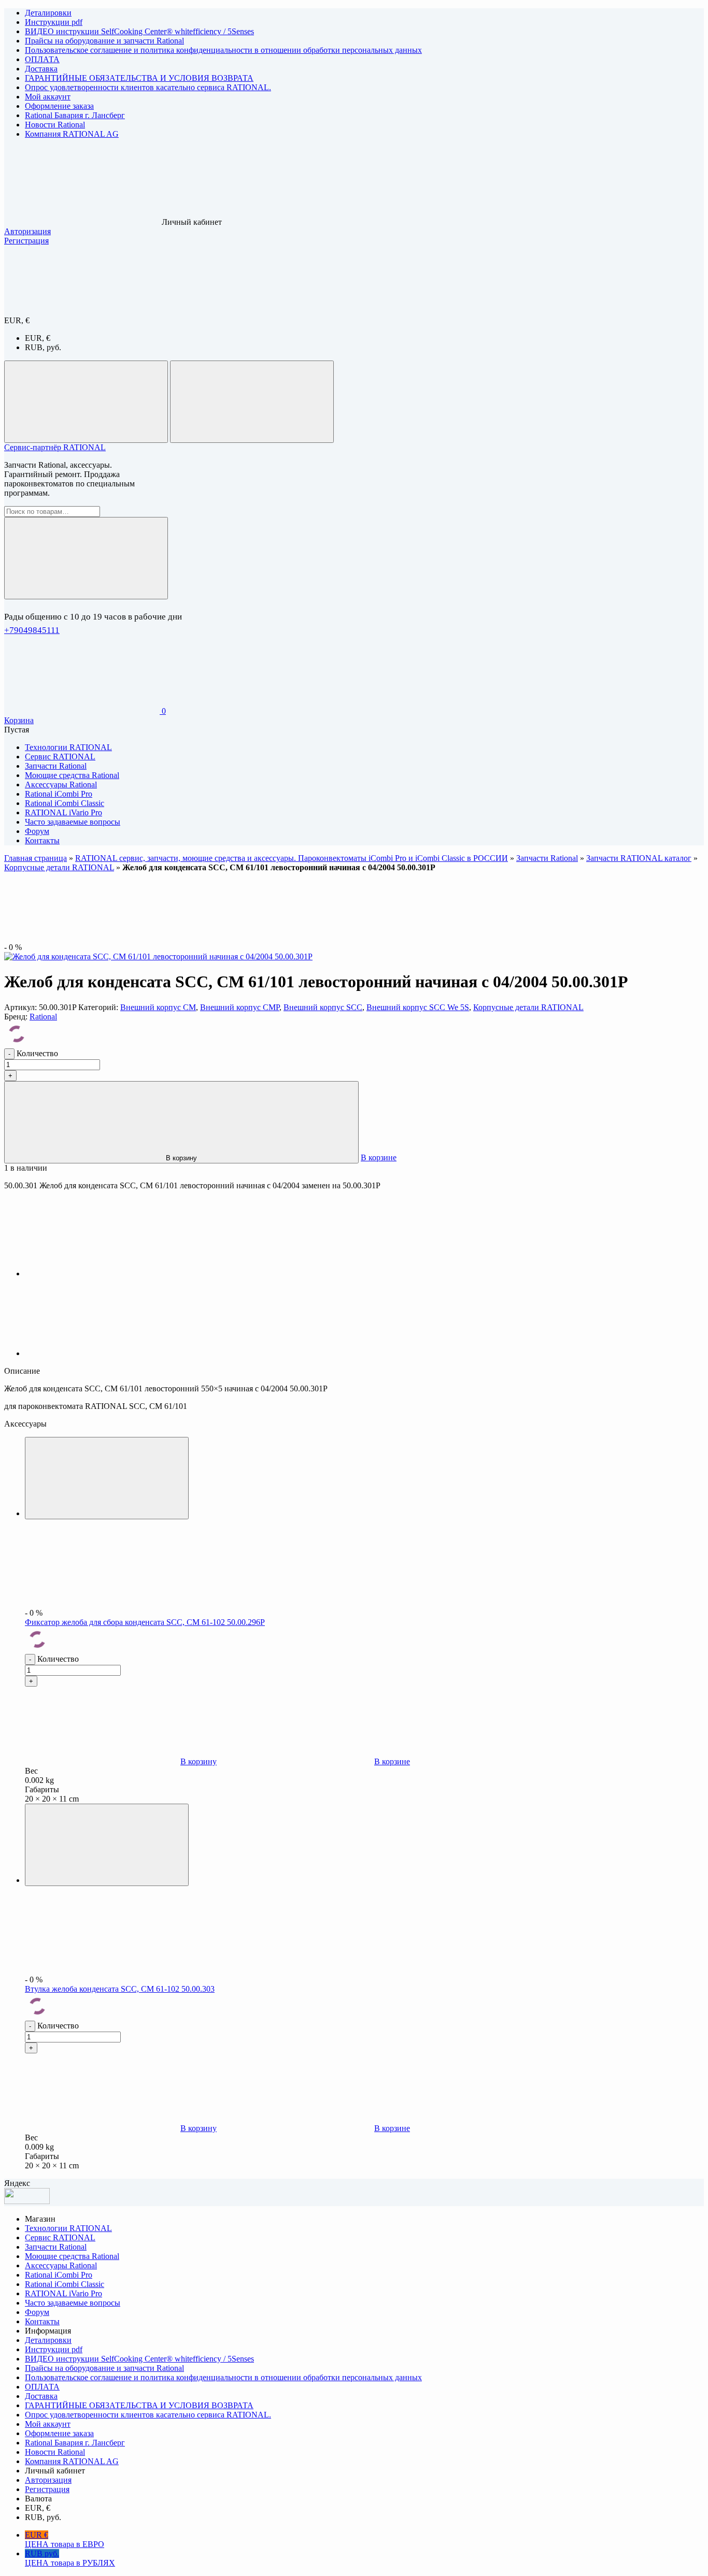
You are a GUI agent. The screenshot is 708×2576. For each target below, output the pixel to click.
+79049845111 (32, 630)
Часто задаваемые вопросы (73, 2303)
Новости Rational (55, 125)
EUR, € (38, 338)
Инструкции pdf (54, 22)
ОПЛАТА (42, 59)
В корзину (181, 1158)
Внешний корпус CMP (240, 1007)
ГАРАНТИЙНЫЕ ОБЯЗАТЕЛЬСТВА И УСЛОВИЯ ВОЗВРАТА (139, 78)
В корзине (379, 1157)
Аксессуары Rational (61, 2265)
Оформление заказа (59, 106)
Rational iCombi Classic (65, 2284)
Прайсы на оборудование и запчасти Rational (104, 41)
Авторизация (27, 231)
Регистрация (26, 241)
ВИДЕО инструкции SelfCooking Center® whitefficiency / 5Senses (139, 31)
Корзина (19, 720)
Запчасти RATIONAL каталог (639, 858)
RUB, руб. (43, 347)
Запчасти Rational (547, 858)
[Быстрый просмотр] (107, 1478)
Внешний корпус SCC (323, 1007)
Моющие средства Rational (72, 2256)
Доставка (41, 69)
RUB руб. (70, 2558)
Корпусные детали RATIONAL (59, 867)
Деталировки (48, 13)
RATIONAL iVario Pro (63, 2293)
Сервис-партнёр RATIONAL (55, 447)
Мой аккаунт (48, 97)
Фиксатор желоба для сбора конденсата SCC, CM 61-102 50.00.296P (145, 1622)
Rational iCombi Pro (59, 2275)
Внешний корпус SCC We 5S (418, 1007)
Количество (37, 1053)
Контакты (42, 2321)
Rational (43, 1017)
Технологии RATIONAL (68, 2228)
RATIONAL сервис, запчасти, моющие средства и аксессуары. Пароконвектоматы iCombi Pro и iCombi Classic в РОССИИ (292, 858)
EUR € (65, 2539)
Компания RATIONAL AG (72, 134)
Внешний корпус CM (158, 1007)
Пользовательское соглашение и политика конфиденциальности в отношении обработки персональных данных (223, 50)
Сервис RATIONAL (60, 2237)
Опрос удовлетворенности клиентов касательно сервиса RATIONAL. (148, 87)
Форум (37, 2312)
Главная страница (36, 858)
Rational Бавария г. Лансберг (75, 115)
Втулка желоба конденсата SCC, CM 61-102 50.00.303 (120, 1989)
